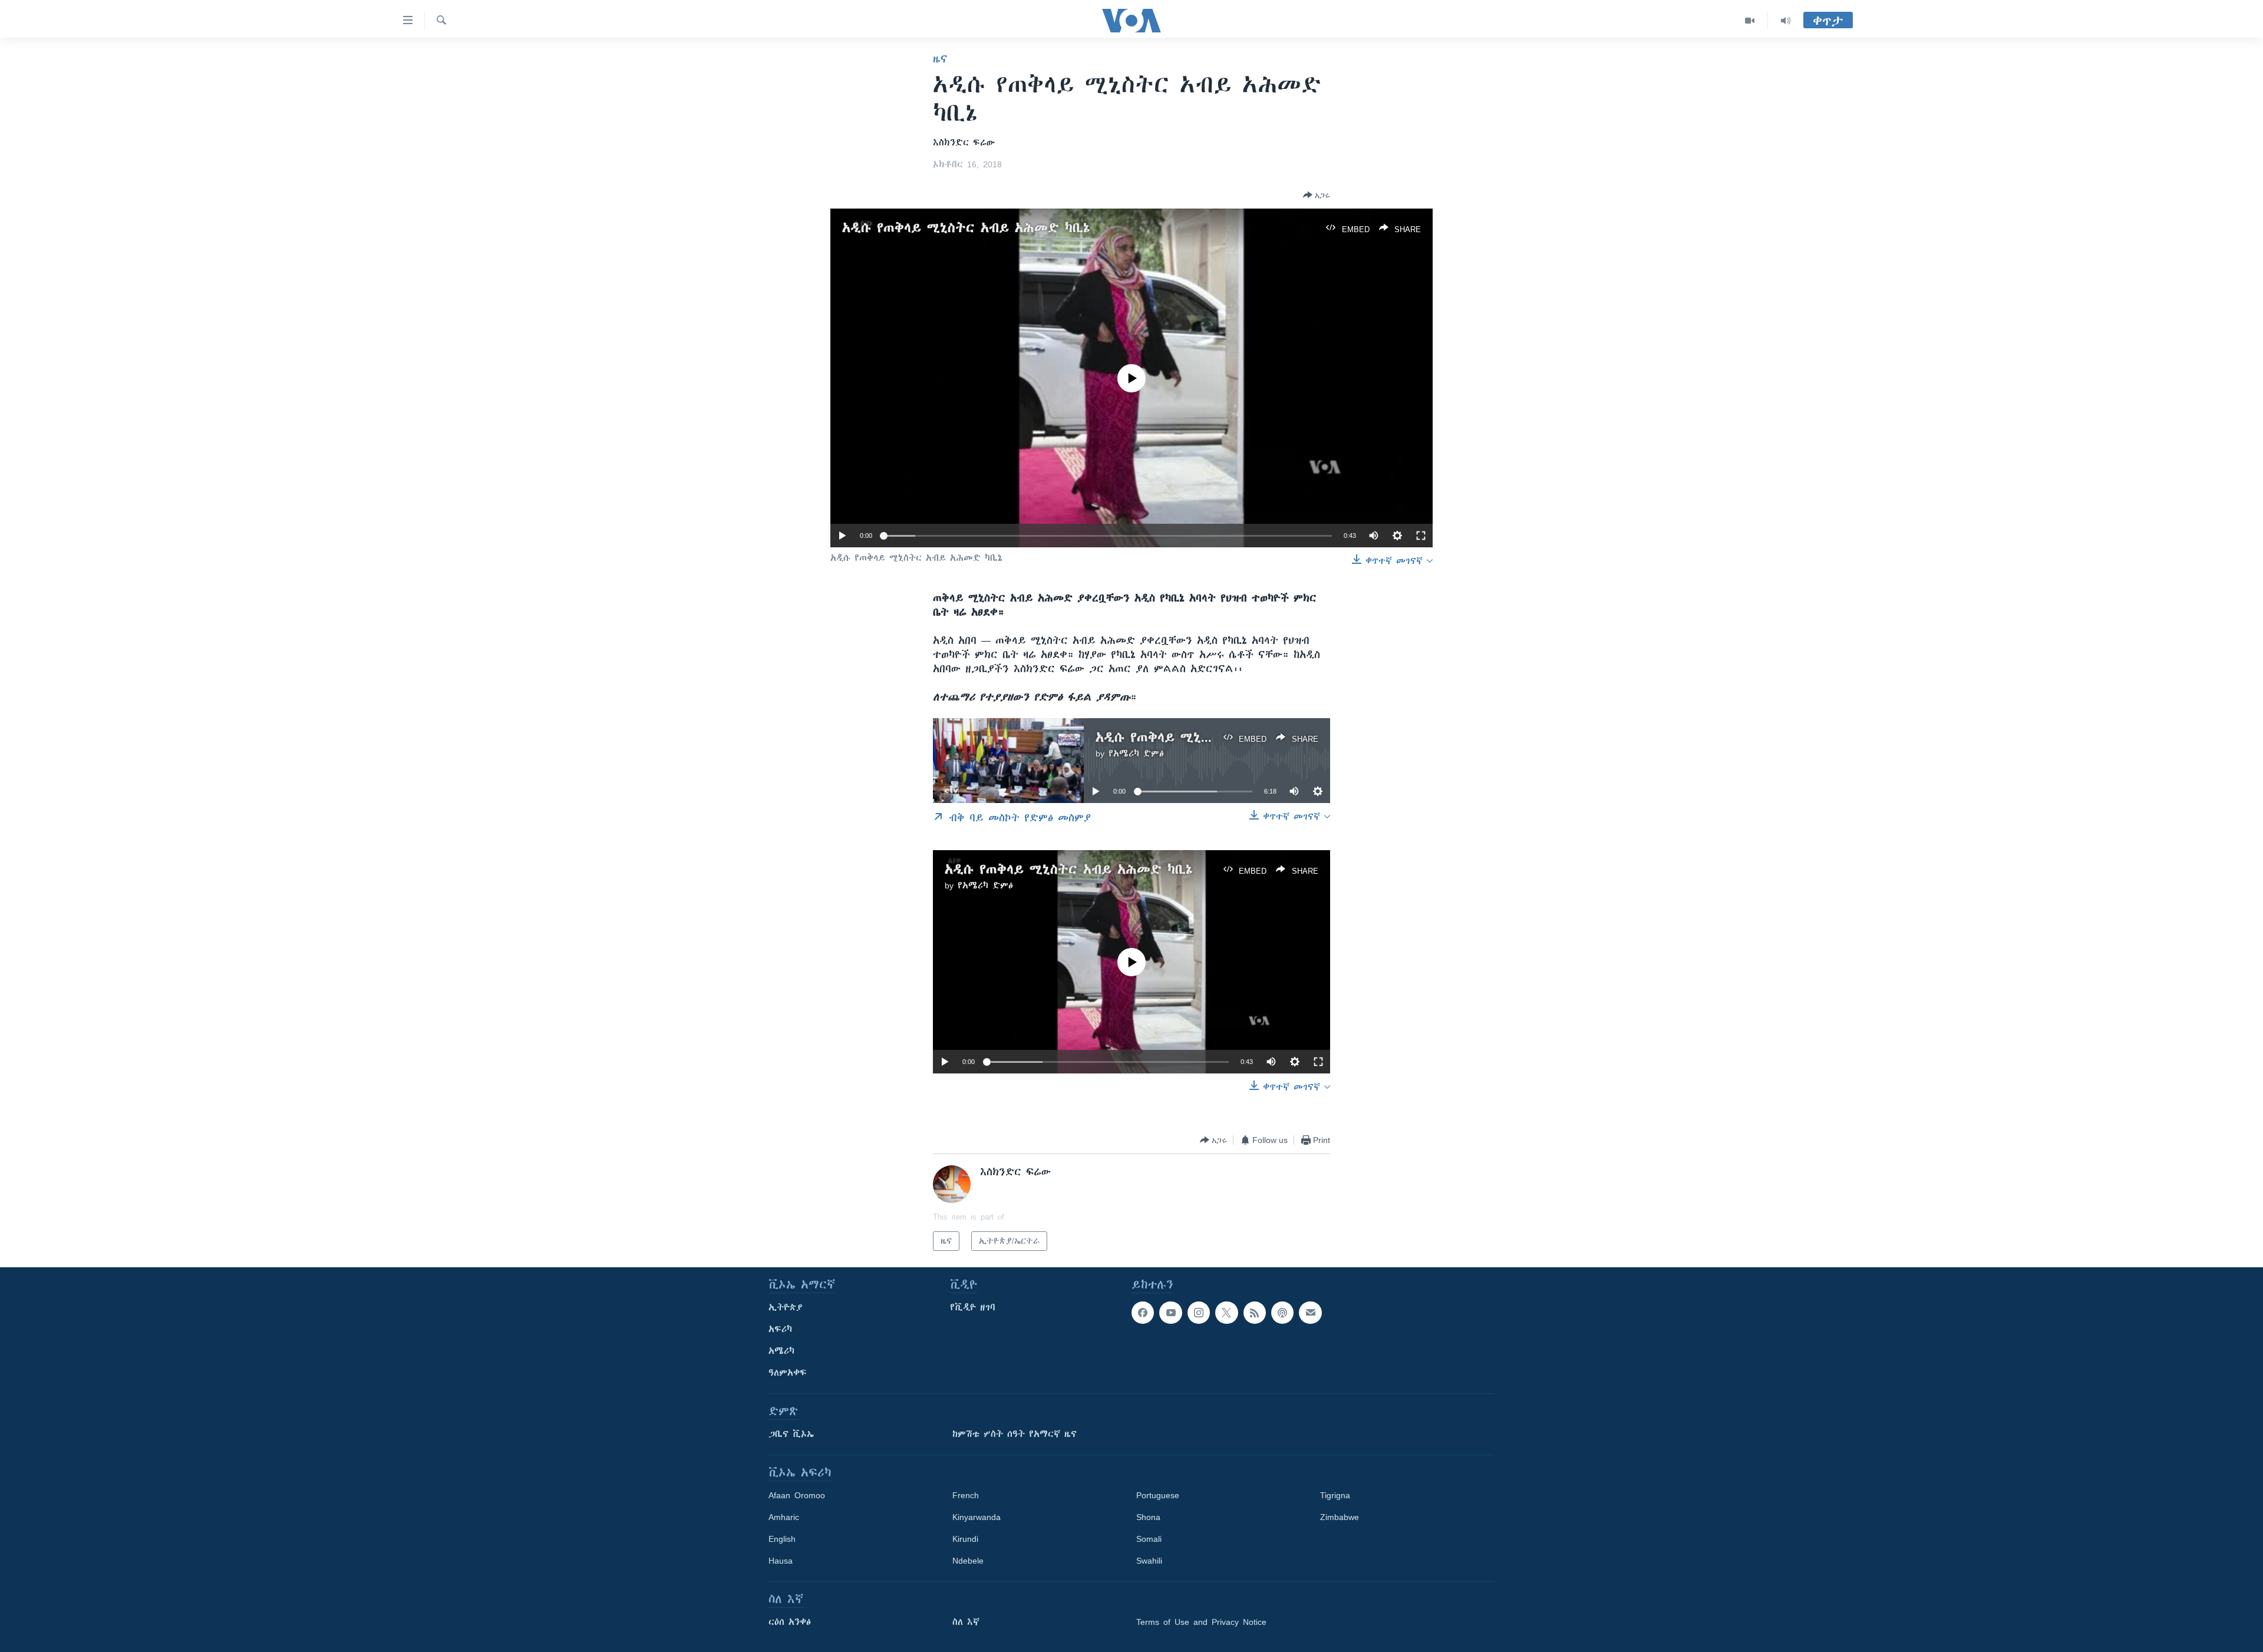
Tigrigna (1335, 1495)
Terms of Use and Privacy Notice (1201, 1622)
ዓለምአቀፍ (788, 1373)
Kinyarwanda (977, 1517)
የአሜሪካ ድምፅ (1136, 754)
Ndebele (968, 1561)
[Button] (1317, 195)
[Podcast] (1282, 1313)
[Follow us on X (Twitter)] (1226, 1313)
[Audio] (1786, 21)
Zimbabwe (1340, 1517)
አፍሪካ (780, 1329)
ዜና (940, 59)
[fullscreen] (1421, 536)
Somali (1149, 1539)
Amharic (784, 1517)
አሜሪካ (781, 1351)
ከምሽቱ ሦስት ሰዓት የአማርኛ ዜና (1015, 1434)
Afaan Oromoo (797, 1495)
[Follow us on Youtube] (1170, 1313)
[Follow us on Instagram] (1199, 1313)
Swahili (1149, 1561)
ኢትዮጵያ (786, 1307)
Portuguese (1158, 1495)
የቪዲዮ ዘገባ (973, 1307)
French (966, 1495)
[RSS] (1255, 1313)
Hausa (781, 1561)
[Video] (1750, 21)
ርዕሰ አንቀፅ (790, 1622)
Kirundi (965, 1539)
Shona (1148, 1517)
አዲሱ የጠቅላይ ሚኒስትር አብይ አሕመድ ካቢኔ (966, 228)
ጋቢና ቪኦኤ (791, 1434)
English (782, 1539)
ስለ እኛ (966, 1622)
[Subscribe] (1310, 1313)
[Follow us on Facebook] (1143, 1313)
